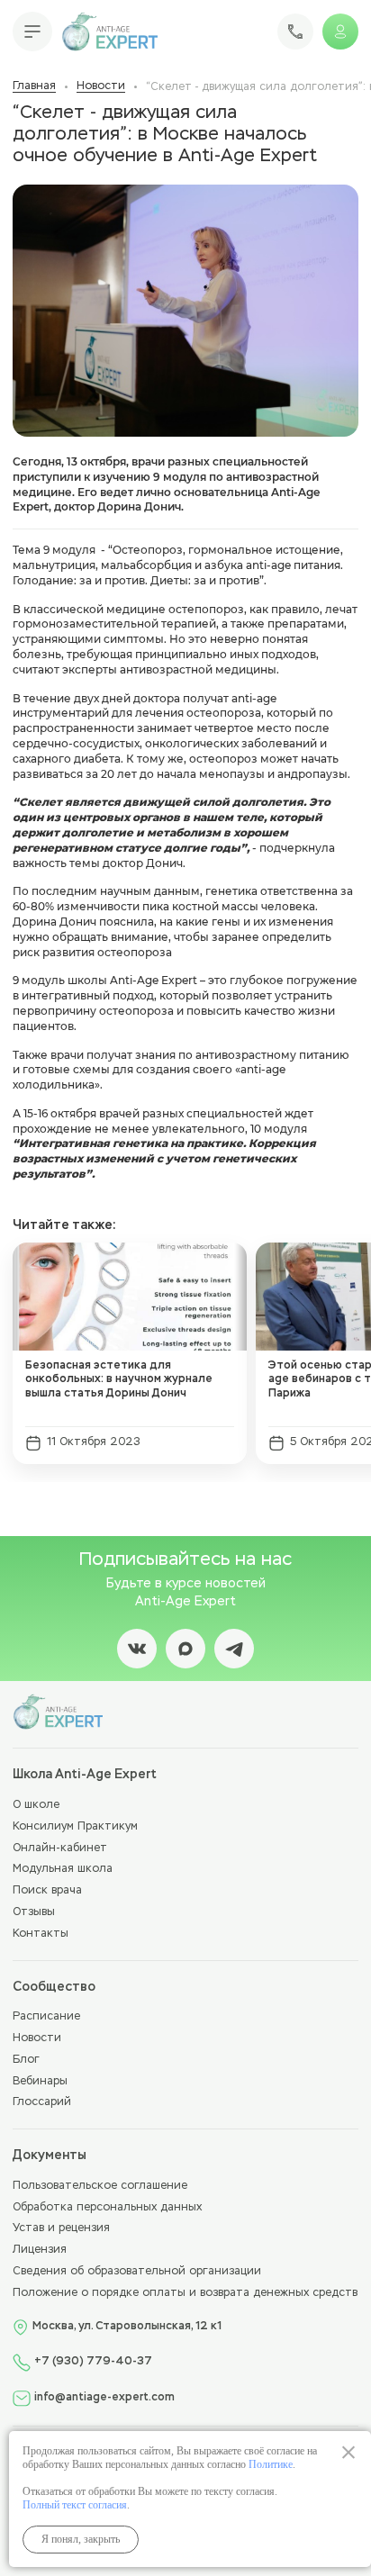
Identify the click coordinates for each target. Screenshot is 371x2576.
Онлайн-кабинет (60, 1848)
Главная (34, 86)
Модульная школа (63, 1869)
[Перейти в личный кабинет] (340, 32)
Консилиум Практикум (75, 1827)
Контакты (41, 1934)
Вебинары (40, 2082)
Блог (26, 2060)
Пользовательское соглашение (100, 2186)
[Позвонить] (295, 32)
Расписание (46, 2017)
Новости (101, 86)
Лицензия (40, 2250)
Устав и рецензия (61, 2228)
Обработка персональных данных (107, 2208)
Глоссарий (42, 2102)
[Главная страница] (109, 32)
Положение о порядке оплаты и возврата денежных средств (185, 2293)
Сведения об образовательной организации (137, 2272)
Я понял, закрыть (81, 2539)
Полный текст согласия (75, 2505)
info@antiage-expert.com (104, 2398)
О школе (36, 1805)
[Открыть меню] (32, 32)
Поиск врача (47, 1891)
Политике (271, 2464)
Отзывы (34, 1912)
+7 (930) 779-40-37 (93, 2362)
